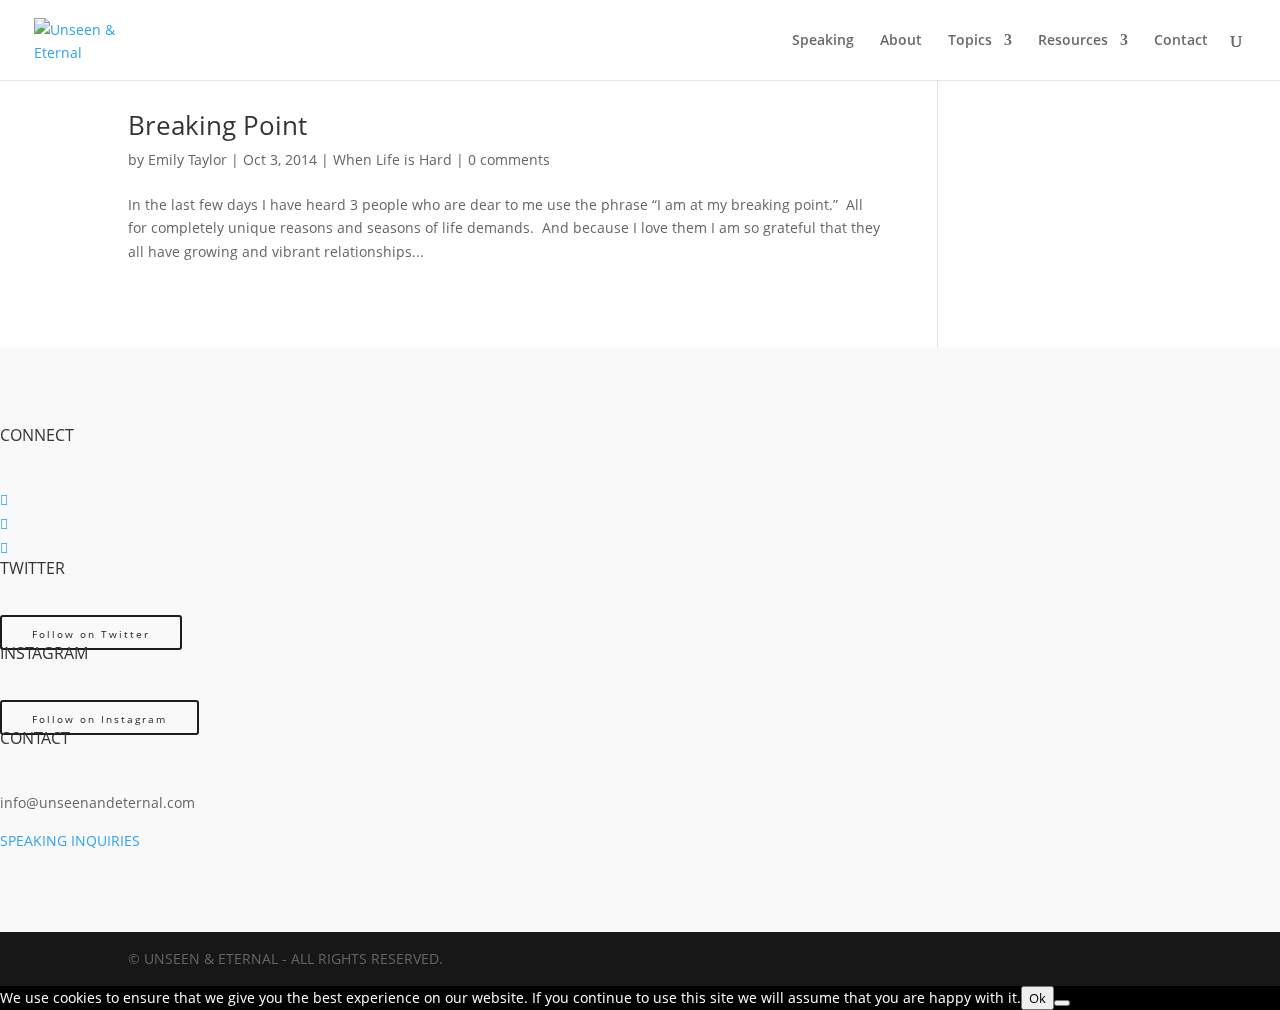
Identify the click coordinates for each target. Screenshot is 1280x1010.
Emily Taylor (187, 159)
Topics (970, 41)
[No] (1062, 1003)
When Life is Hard (392, 159)
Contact (1181, 41)
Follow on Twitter (91, 634)
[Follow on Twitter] (4, 523)
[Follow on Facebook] (4, 499)
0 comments (509, 159)
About (901, 41)
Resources (1073, 41)
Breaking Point (217, 125)
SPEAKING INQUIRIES (70, 840)
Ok (1037, 998)
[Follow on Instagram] (4, 547)
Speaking (823, 41)
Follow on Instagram (99, 719)
